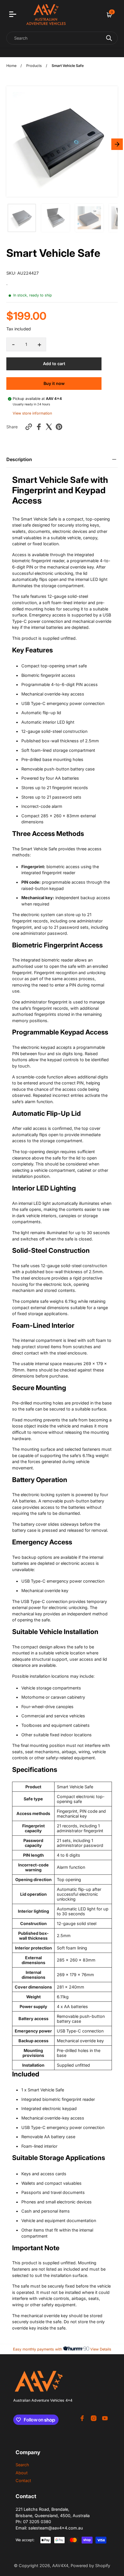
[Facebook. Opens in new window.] (39, 427)
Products (34, 66)
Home (11, 66)
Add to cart (54, 364)
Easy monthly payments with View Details (62, 2349)
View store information (32, 413)
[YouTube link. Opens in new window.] (105, 2418)
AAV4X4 (60, 2566)
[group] (22, 218)
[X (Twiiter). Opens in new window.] (49, 427)
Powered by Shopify (90, 2566)
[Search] (109, 38)
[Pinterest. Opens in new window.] (59, 427)
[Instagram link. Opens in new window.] (94, 2418)
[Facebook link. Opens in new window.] (82, 2418)
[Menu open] (13, 15)
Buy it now (54, 383)
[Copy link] (29, 427)
